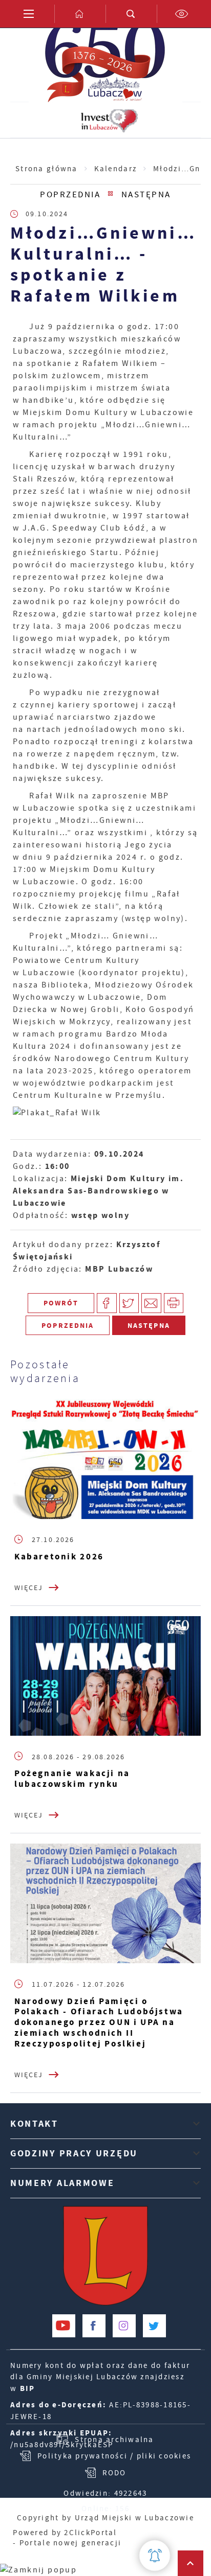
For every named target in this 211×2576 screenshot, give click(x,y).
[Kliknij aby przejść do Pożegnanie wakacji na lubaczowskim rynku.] (105, 1676)
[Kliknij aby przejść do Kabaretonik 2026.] (105, 1459)
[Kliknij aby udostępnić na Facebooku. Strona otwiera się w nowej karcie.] (107, 1303)
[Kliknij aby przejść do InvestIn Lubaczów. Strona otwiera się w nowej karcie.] (109, 120)
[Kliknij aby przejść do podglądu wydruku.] (174, 1303)
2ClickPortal (90, 2533)
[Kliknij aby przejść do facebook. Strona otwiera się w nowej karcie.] (94, 2326)
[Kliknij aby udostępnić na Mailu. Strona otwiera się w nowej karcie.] (151, 1303)
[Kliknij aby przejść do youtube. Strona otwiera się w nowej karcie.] (64, 2326)
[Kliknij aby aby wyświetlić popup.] (155, 2556)
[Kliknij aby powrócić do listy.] (111, 195)
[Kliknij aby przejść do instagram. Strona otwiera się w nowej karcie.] (124, 2326)
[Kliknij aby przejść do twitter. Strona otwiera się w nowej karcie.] (154, 2326)
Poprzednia (70, 195)
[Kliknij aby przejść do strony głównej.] (80, 14)
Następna (146, 195)
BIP (28, 2388)
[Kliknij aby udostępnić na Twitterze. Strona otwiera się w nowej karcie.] (129, 1303)
